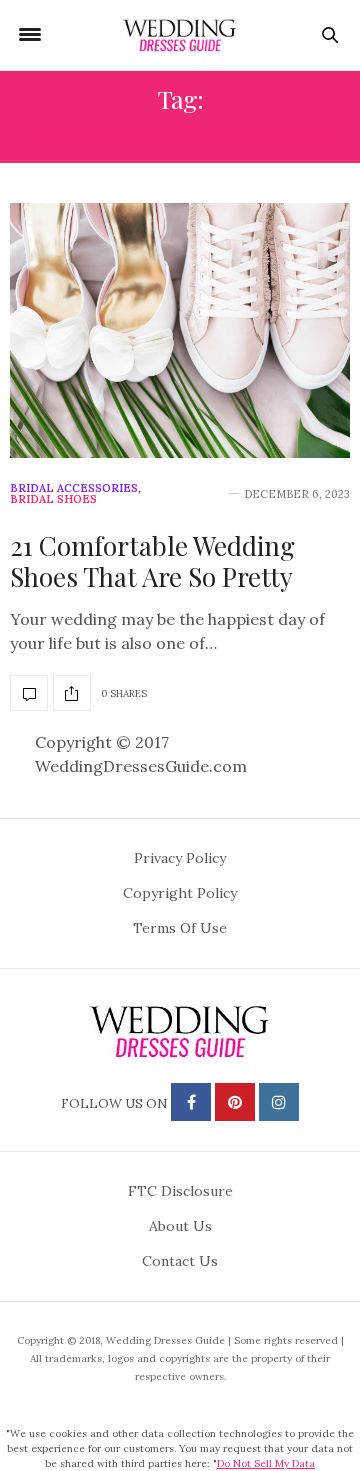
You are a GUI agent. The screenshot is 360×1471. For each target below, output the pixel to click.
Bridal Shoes (53, 499)
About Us (180, 1226)
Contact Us (180, 1261)
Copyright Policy (180, 893)
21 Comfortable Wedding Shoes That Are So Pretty (152, 561)
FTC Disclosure (180, 1191)
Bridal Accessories (74, 488)
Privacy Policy (180, 858)
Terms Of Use (180, 928)
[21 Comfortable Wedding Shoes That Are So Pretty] (180, 330)
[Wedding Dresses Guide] (180, 35)
